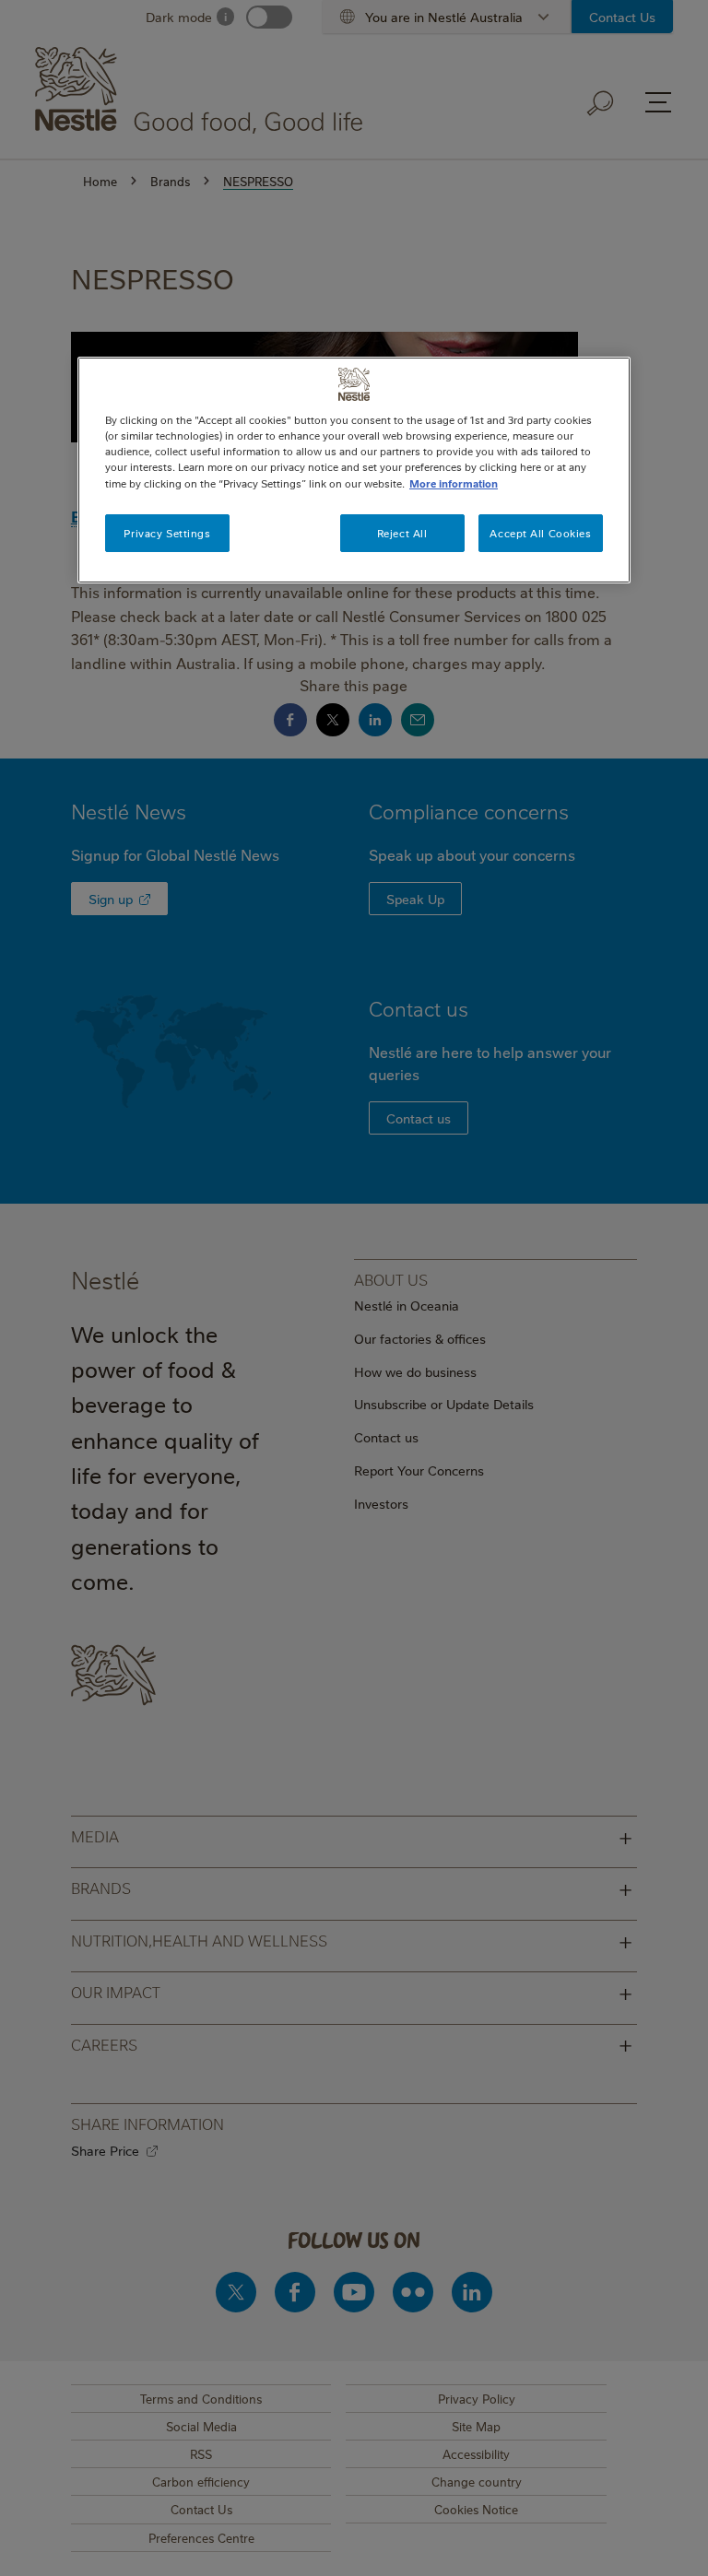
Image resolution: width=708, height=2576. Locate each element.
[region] (354, 470)
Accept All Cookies (540, 533)
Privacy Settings (167, 533)
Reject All (402, 533)
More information (454, 482)
